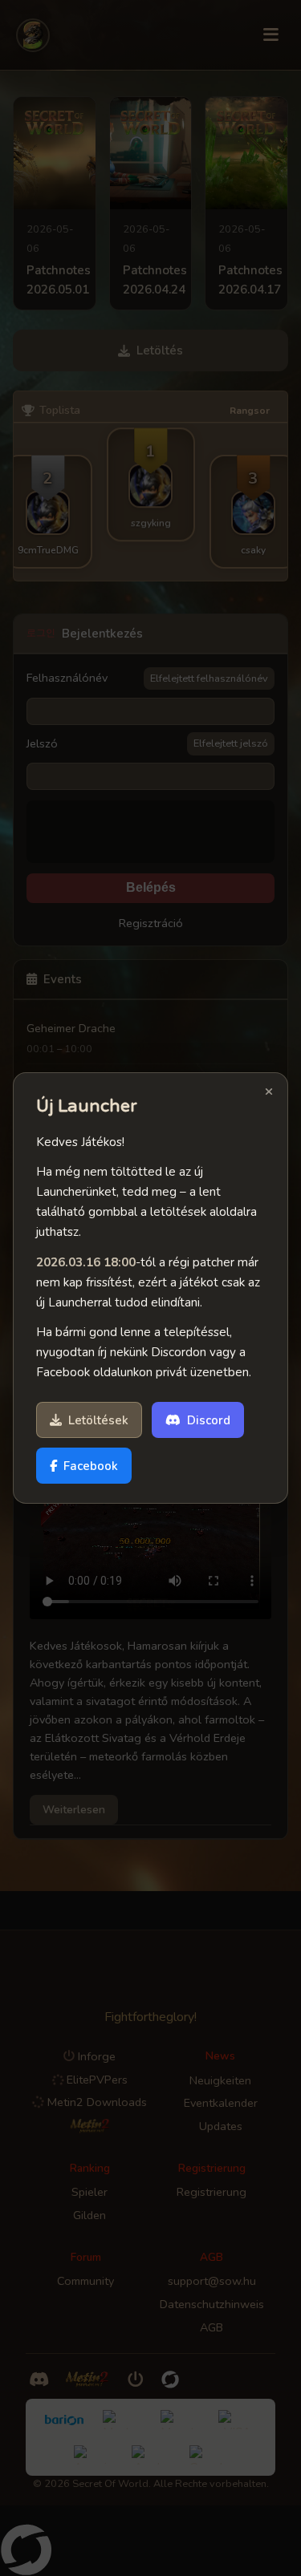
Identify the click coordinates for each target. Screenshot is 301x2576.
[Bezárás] (269, 1093)
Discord (209, 1420)
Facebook (91, 1466)
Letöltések (98, 1420)
